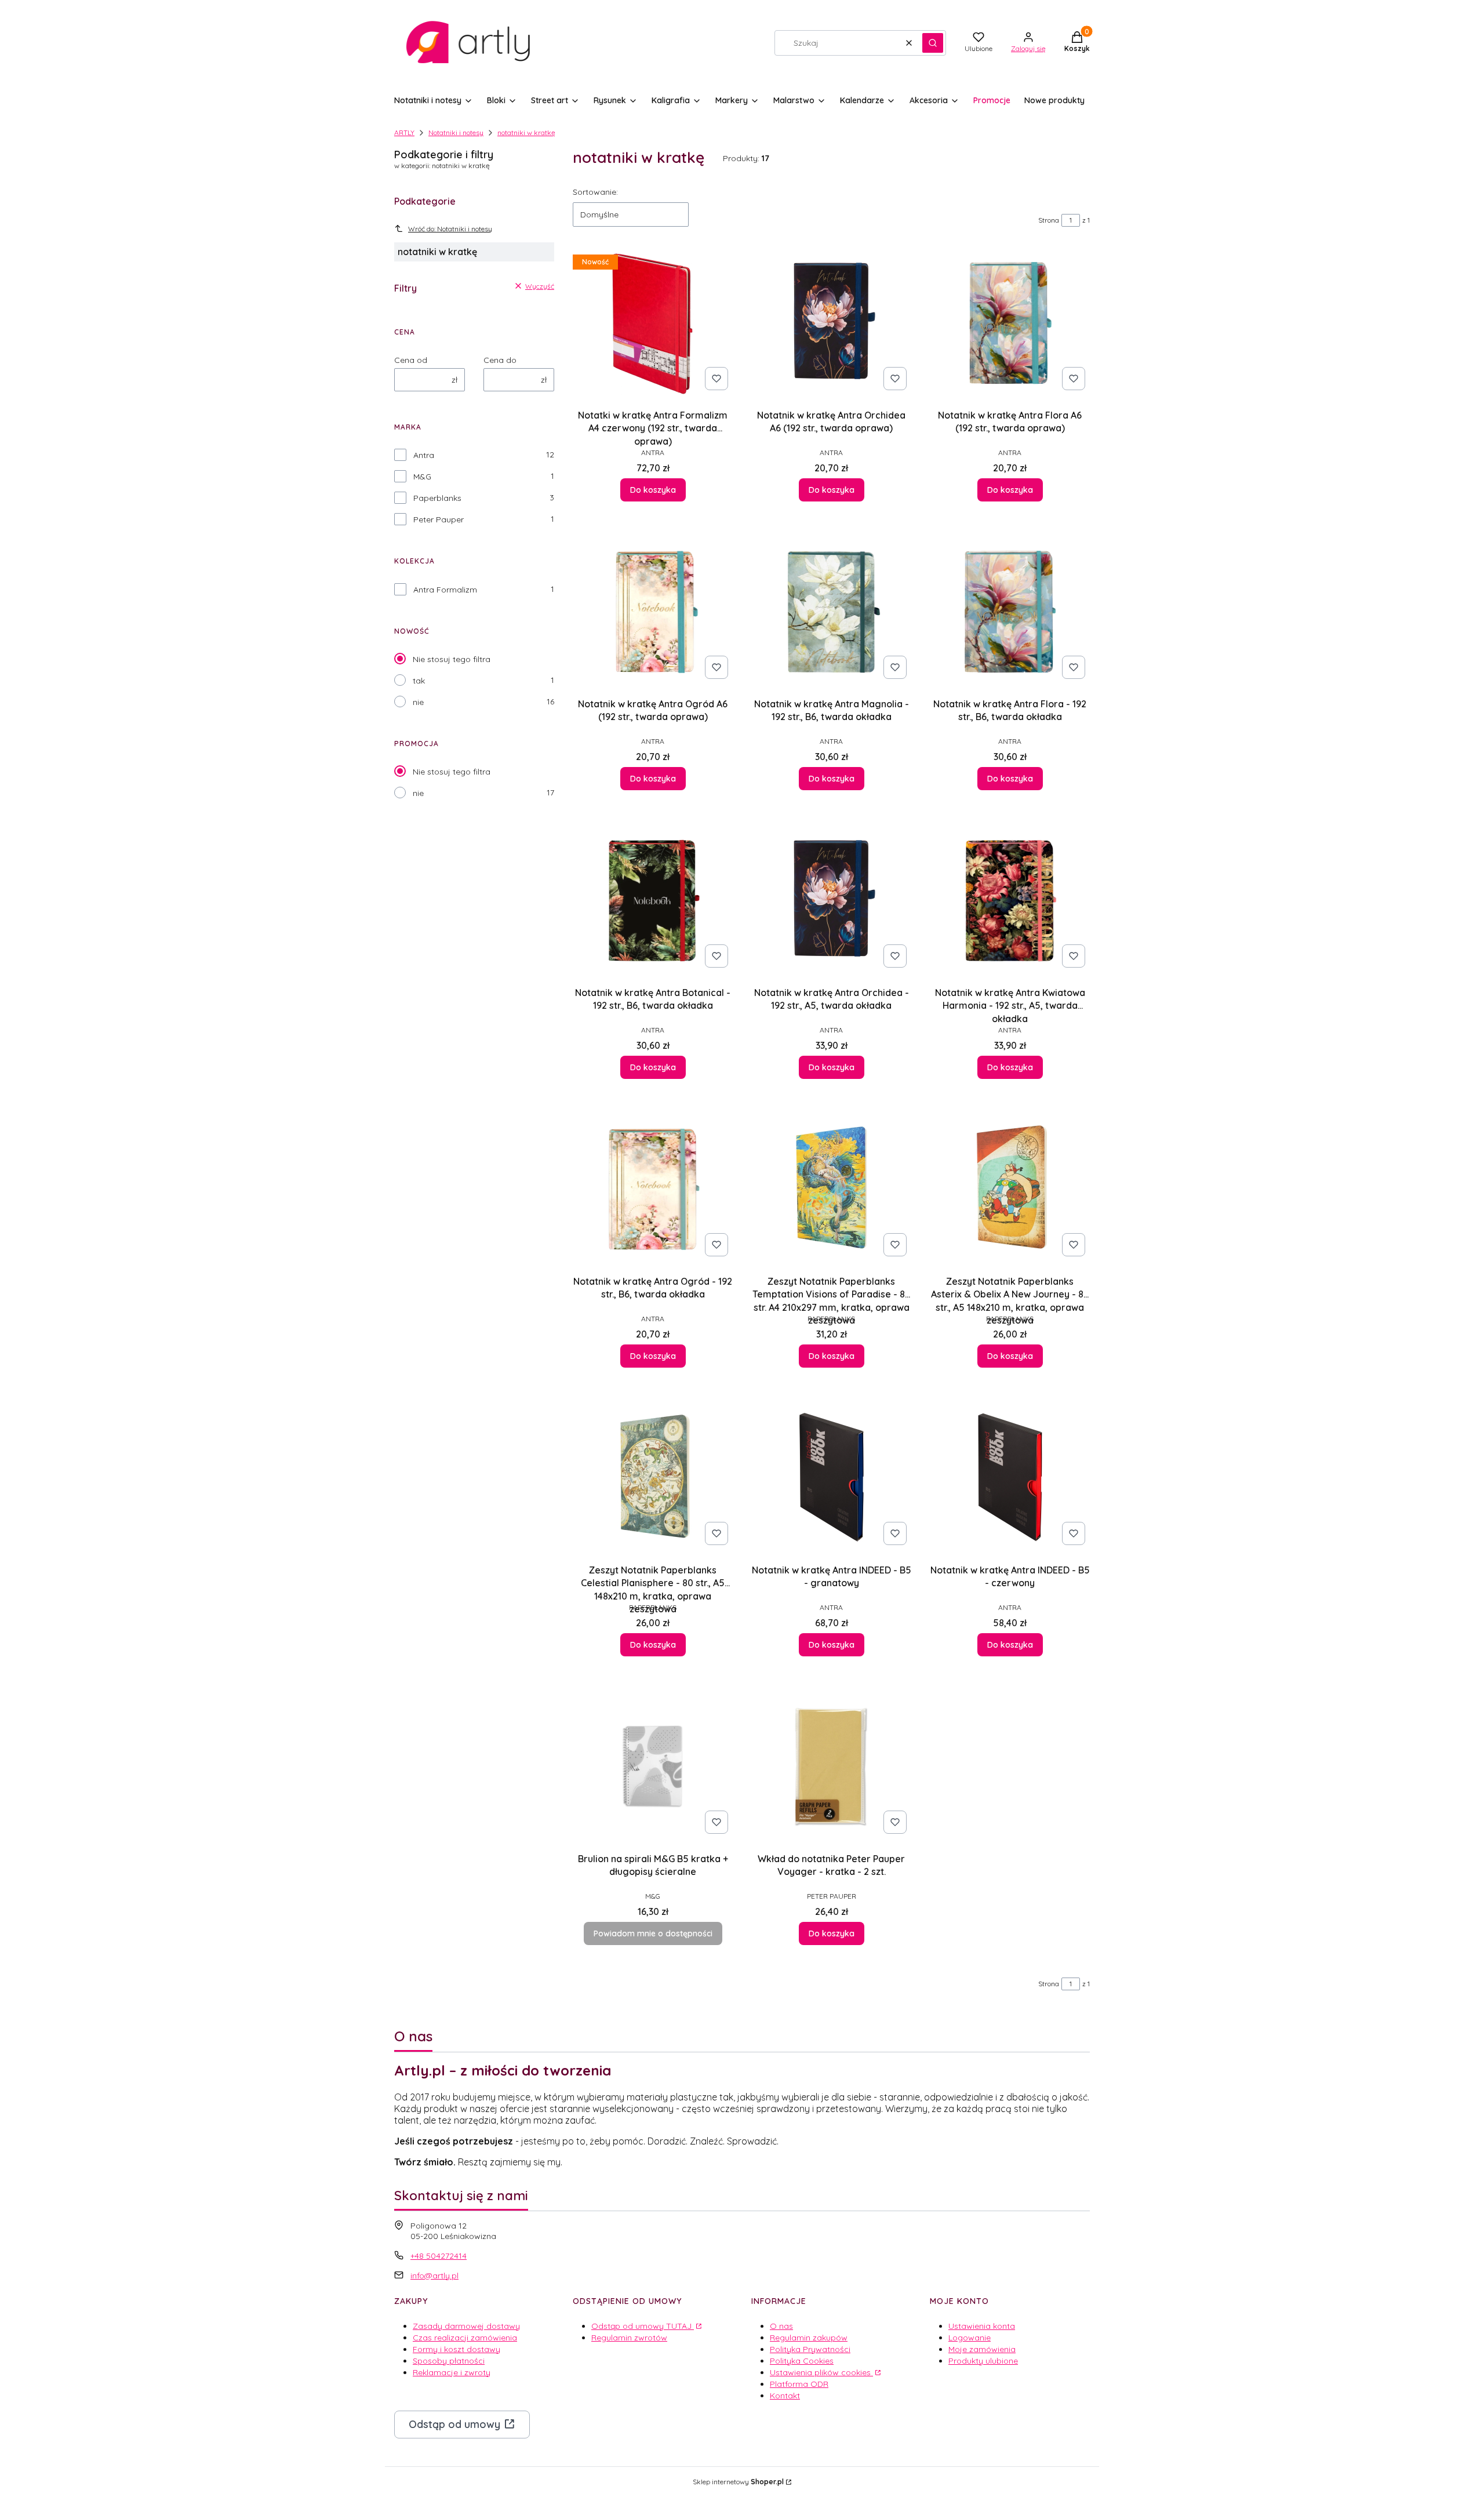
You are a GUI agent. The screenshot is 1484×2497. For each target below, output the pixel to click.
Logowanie (970, 2338)
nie (418, 702)
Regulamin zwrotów (629, 2338)
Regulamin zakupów (809, 2338)
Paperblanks (437, 498)
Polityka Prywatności (810, 2349)
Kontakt (785, 2396)
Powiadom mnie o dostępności (653, 1933)
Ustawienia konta (982, 2326)
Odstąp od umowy (454, 2424)
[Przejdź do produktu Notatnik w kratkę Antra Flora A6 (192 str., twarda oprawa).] (1010, 322)
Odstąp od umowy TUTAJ (643, 2326)
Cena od (411, 360)
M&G (422, 477)
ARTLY (404, 132)
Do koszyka (653, 490)
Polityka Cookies (802, 2361)
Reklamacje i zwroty (452, 2372)
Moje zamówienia (982, 2349)
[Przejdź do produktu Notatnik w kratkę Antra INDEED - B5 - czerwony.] (1010, 1477)
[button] (933, 43)
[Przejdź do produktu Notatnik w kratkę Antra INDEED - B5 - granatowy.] (831, 1477)
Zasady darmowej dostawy (466, 2326)
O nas (781, 2326)
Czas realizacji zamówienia (465, 2338)
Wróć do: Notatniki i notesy (450, 229)
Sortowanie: (595, 192)
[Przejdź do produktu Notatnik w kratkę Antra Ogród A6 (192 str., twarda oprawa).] (653, 611)
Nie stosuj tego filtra (452, 659)
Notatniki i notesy (456, 132)
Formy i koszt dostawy (457, 2349)
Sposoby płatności (449, 2361)
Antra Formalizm (445, 590)
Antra (424, 455)
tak (419, 681)
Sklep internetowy (738, 2482)
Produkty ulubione (983, 2361)
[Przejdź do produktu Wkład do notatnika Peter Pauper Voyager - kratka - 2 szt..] (831, 1766)
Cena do (500, 360)
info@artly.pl (434, 2276)
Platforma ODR (799, 2384)
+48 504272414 (439, 2256)
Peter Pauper (439, 519)
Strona (1049, 220)
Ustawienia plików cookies (821, 2372)
